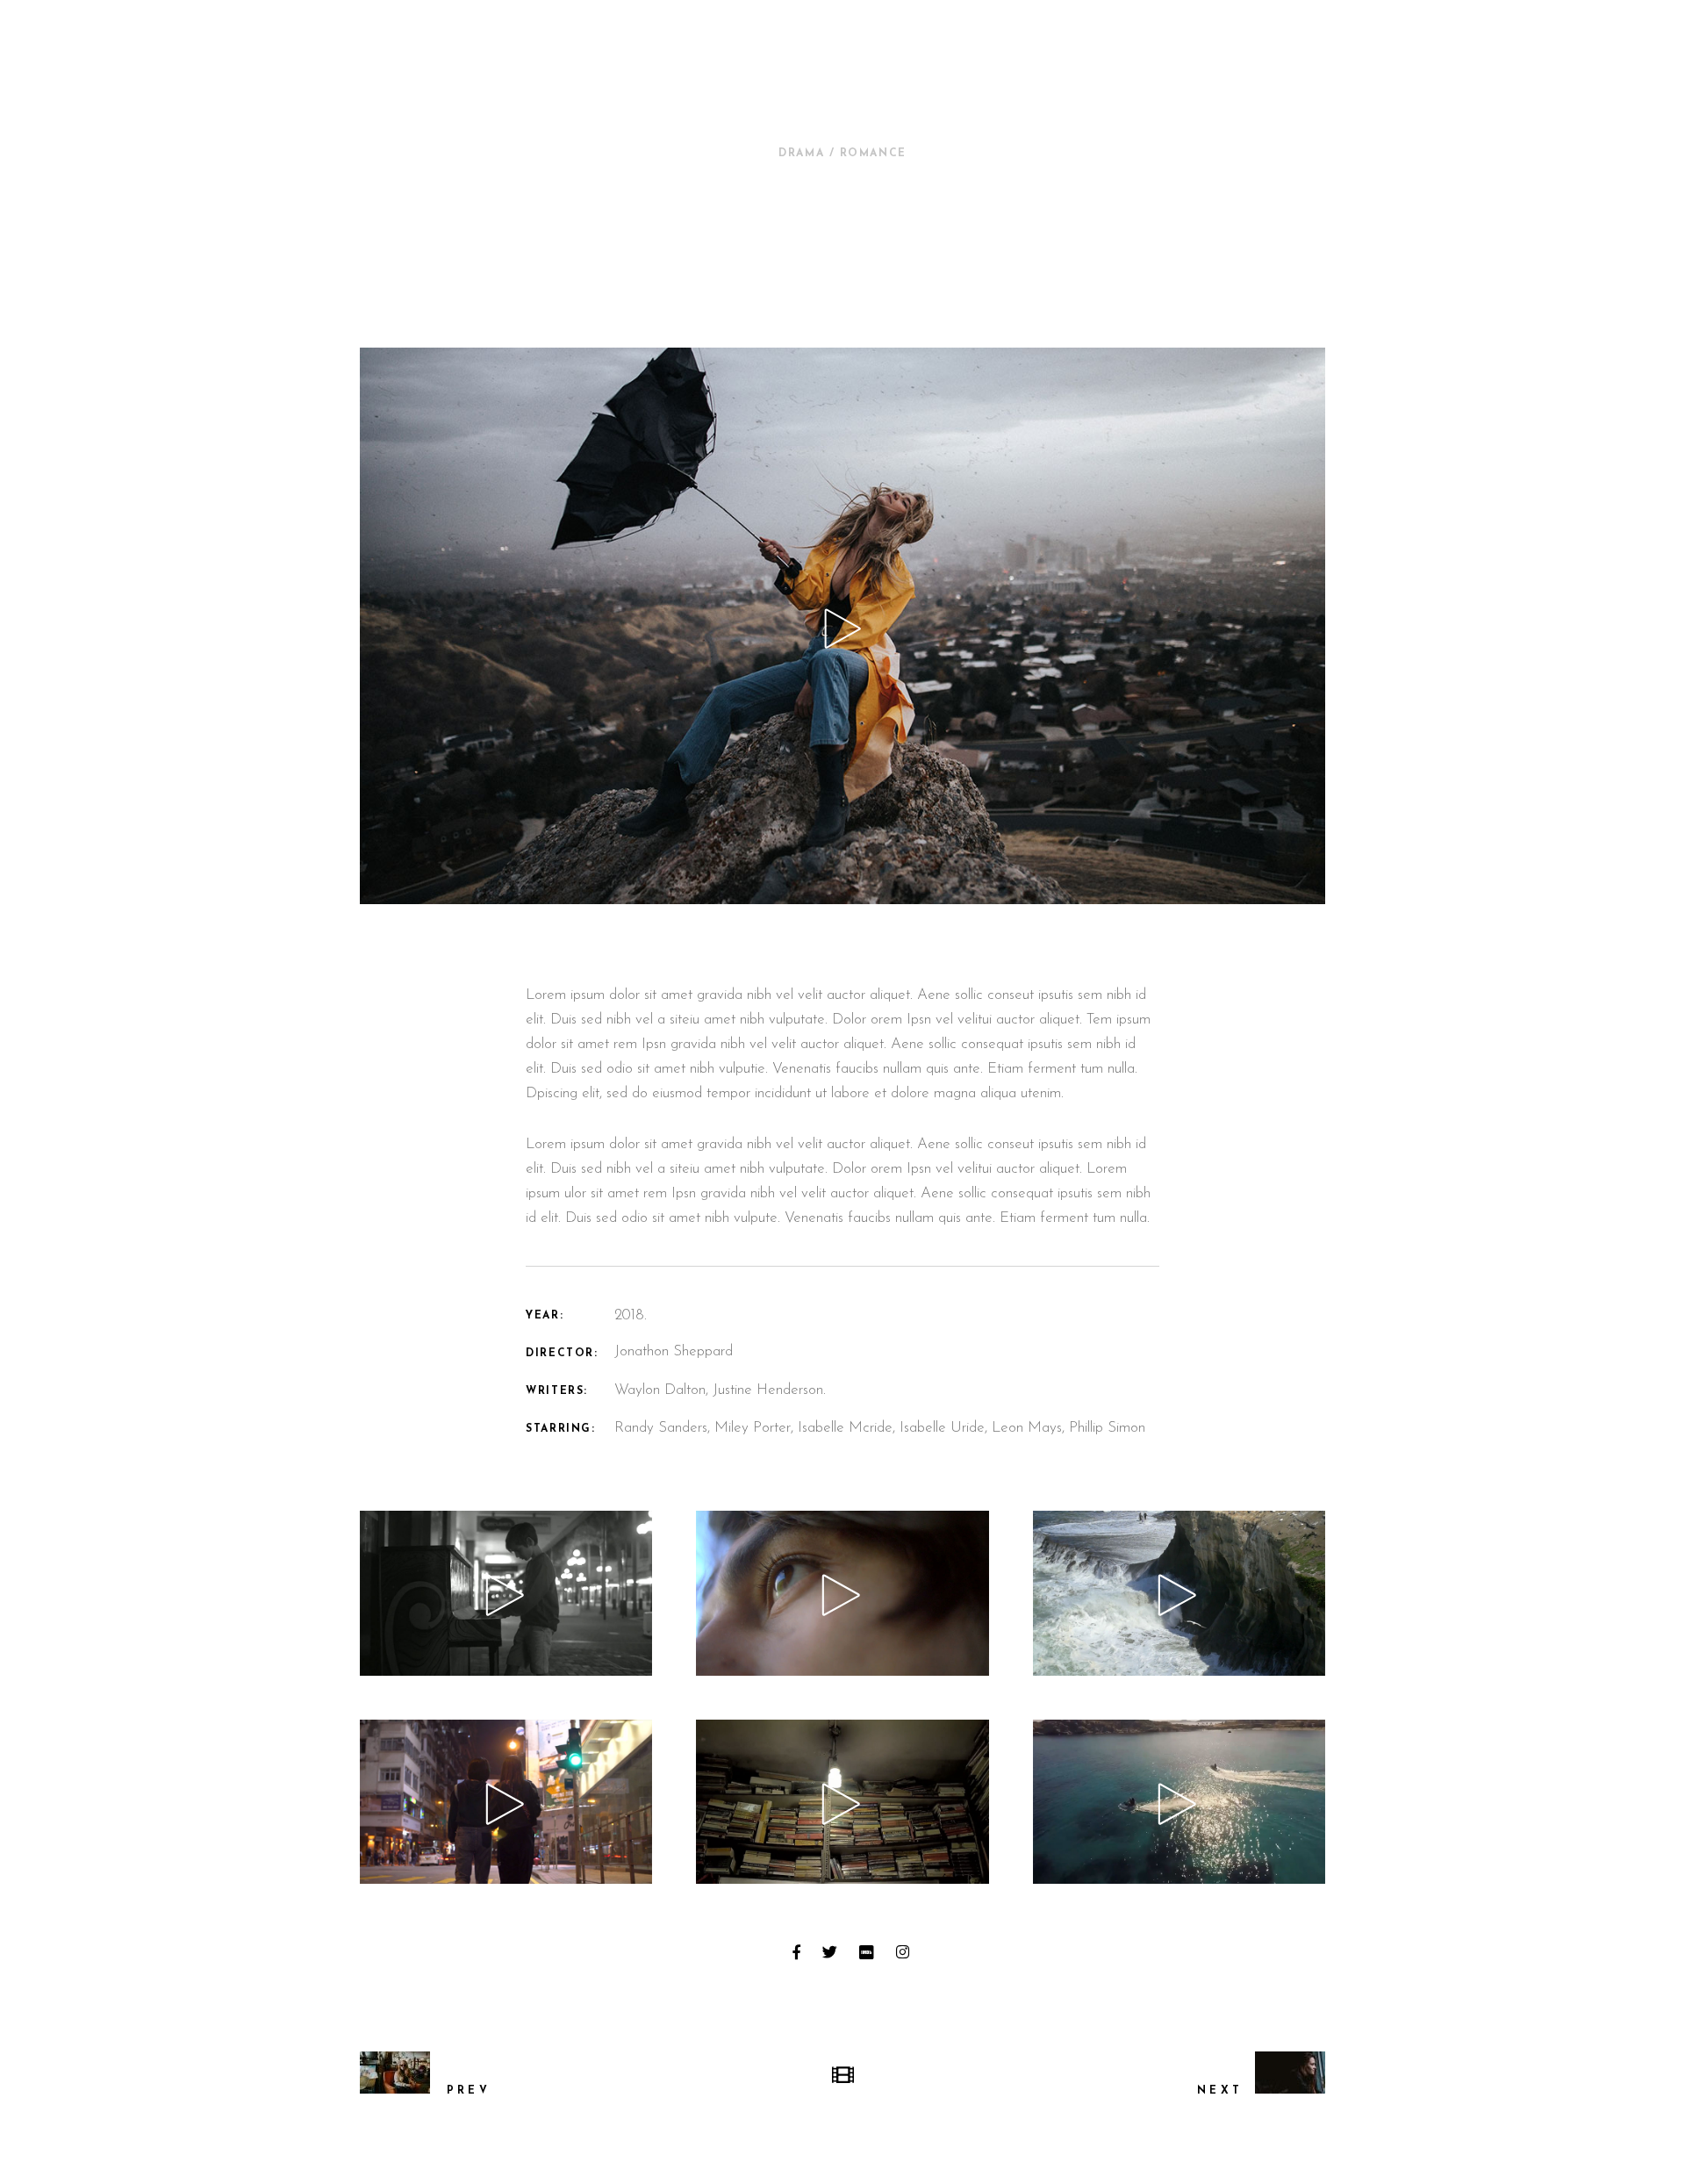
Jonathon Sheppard (674, 1351)
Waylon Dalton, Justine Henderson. (720, 1390)
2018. (631, 1315)
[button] (506, 1593)
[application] (506, 1593)
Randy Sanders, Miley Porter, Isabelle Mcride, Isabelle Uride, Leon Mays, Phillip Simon (880, 1428)
